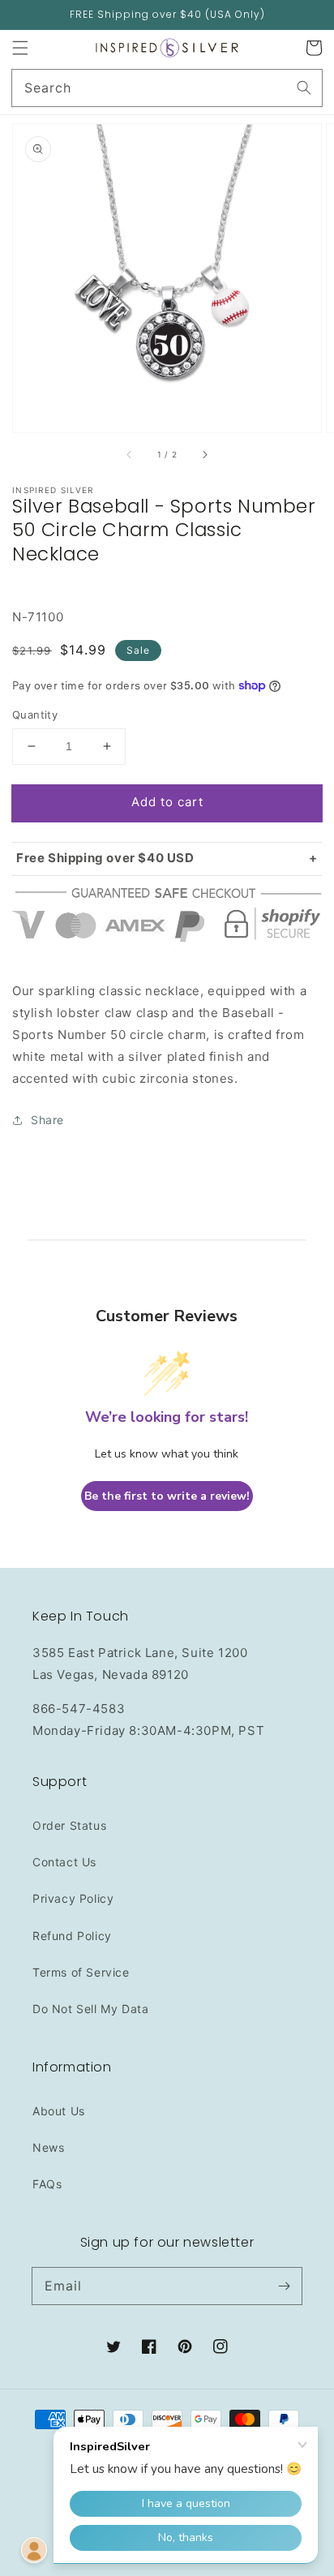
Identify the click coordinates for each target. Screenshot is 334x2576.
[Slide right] (204, 455)
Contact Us (64, 1862)
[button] (20, 48)
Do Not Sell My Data (90, 2009)
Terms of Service (81, 1972)
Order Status (69, 1825)
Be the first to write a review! (167, 1496)
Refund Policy (72, 1936)
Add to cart (167, 802)
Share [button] (47, 1120)
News (48, 2147)
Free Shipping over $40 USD (105, 858)
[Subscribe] (284, 2286)
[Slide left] (130, 455)
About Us (59, 2111)
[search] (167, 88)
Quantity (35, 715)
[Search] (304, 88)
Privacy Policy (73, 1898)
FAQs (47, 2184)
